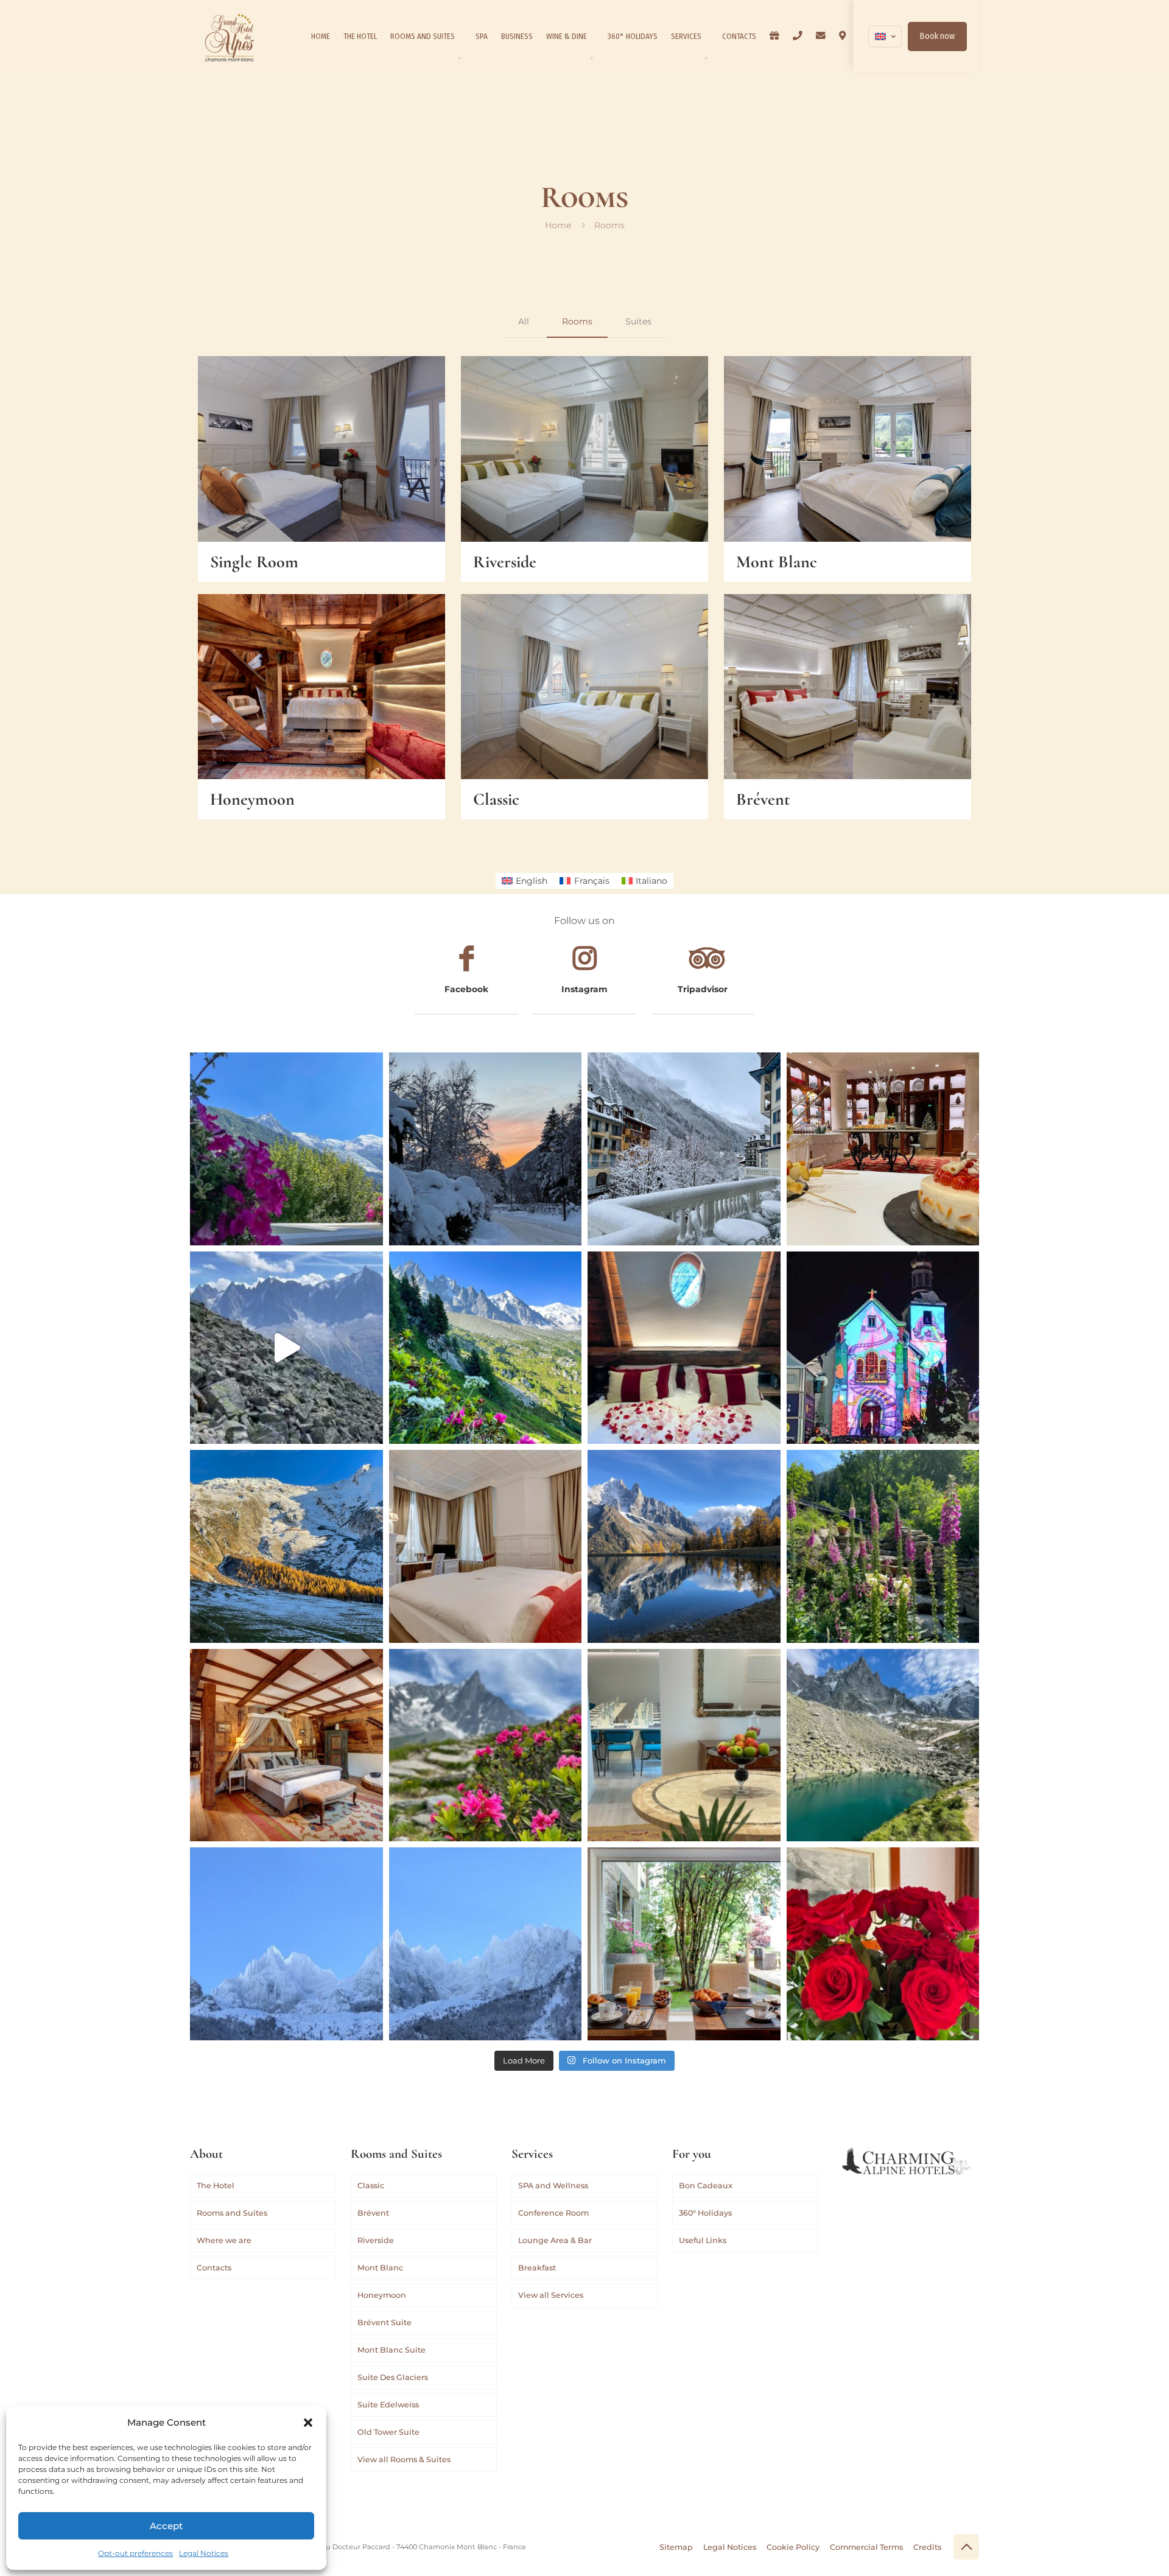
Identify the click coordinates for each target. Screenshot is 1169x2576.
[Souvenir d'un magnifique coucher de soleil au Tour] (286, 1546)
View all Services (551, 2295)
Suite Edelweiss (388, 2405)
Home (558, 225)
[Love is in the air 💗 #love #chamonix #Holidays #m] (684, 1348)
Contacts (214, 2268)
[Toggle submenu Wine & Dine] (591, 58)
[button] (308, 2423)
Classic (496, 799)
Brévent (763, 799)
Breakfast (537, 2268)
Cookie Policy (793, 2547)
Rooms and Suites (232, 2213)
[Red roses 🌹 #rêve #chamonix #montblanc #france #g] (883, 1944)
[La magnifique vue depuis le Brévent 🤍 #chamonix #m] (286, 1348)
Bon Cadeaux (706, 2186)
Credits (927, 2547)
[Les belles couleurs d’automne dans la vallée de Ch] (684, 1546)
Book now (937, 36)
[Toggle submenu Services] (706, 58)
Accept (166, 2526)
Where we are (224, 2240)
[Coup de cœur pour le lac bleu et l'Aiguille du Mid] (883, 1745)
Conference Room (553, 2213)
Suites (638, 321)
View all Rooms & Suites (404, 2459)
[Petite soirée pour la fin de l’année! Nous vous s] (883, 1149)
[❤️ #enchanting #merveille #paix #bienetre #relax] (486, 1546)
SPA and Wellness (553, 2186)
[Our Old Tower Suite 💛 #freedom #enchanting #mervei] (286, 1745)
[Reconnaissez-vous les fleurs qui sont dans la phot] (883, 1546)
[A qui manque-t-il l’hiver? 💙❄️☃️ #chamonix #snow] (286, 1944)
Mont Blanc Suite (391, 2350)
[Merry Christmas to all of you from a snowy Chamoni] (883, 1348)
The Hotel (216, 2186)
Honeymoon (252, 799)
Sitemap (676, 2547)
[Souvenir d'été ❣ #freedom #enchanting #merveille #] (486, 1745)
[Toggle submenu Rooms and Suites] (459, 58)
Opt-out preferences (135, 2553)
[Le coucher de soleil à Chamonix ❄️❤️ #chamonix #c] (486, 1149)
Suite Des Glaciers (393, 2377)
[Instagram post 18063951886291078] (684, 1745)
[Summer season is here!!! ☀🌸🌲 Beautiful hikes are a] (486, 1348)
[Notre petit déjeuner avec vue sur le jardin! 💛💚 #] (684, 1944)
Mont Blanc (777, 562)
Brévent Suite (384, 2322)
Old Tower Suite (388, 2432)
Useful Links (703, 2240)
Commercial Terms (866, 2547)
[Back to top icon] (966, 2547)
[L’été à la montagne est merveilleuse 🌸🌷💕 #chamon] (286, 1149)
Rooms (577, 321)
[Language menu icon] (885, 37)
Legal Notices (204, 2553)
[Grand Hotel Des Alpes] (229, 37)
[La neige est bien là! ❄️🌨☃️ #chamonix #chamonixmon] (684, 1149)
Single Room (254, 562)
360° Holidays (705, 2213)
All (524, 321)
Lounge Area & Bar (555, 2240)
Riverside (505, 562)
